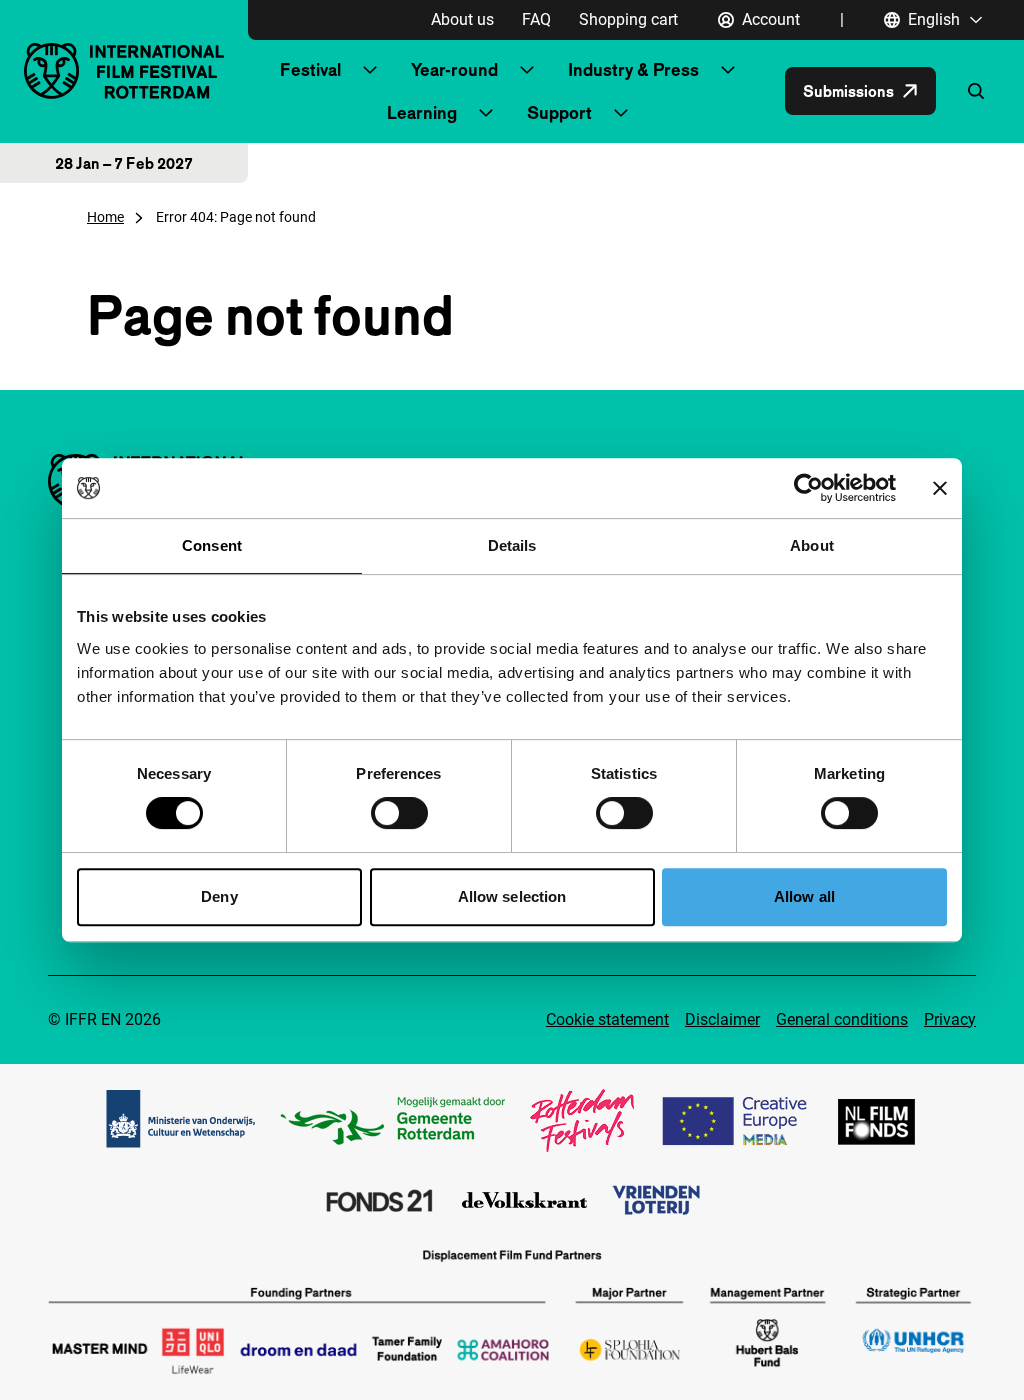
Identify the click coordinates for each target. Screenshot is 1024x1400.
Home (105, 217)
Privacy (950, 1019)
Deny (219, 896)
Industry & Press (633, 69)
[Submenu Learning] (486, 113)
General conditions (842, 1019)
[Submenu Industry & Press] (728, 70)
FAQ (536, 19)
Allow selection (512, 896)
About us (462, 19)
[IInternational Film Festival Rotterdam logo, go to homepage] (124, 70)
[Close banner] (940, 488)
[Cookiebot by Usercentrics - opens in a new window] (808, 488)
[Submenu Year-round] (527, 70)
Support (559, 112)
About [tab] (812, 545)
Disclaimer (722, 1019)
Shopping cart (628, 19)
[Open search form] (976, 91)
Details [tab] (512, 545)
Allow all (804, 896)
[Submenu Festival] (370, 70)
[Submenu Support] (621, 113)
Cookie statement (607, 1019)
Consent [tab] (212, 545)
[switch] (399, 813)
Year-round (454, 69)
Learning (422, 112)
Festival (310, 69)
